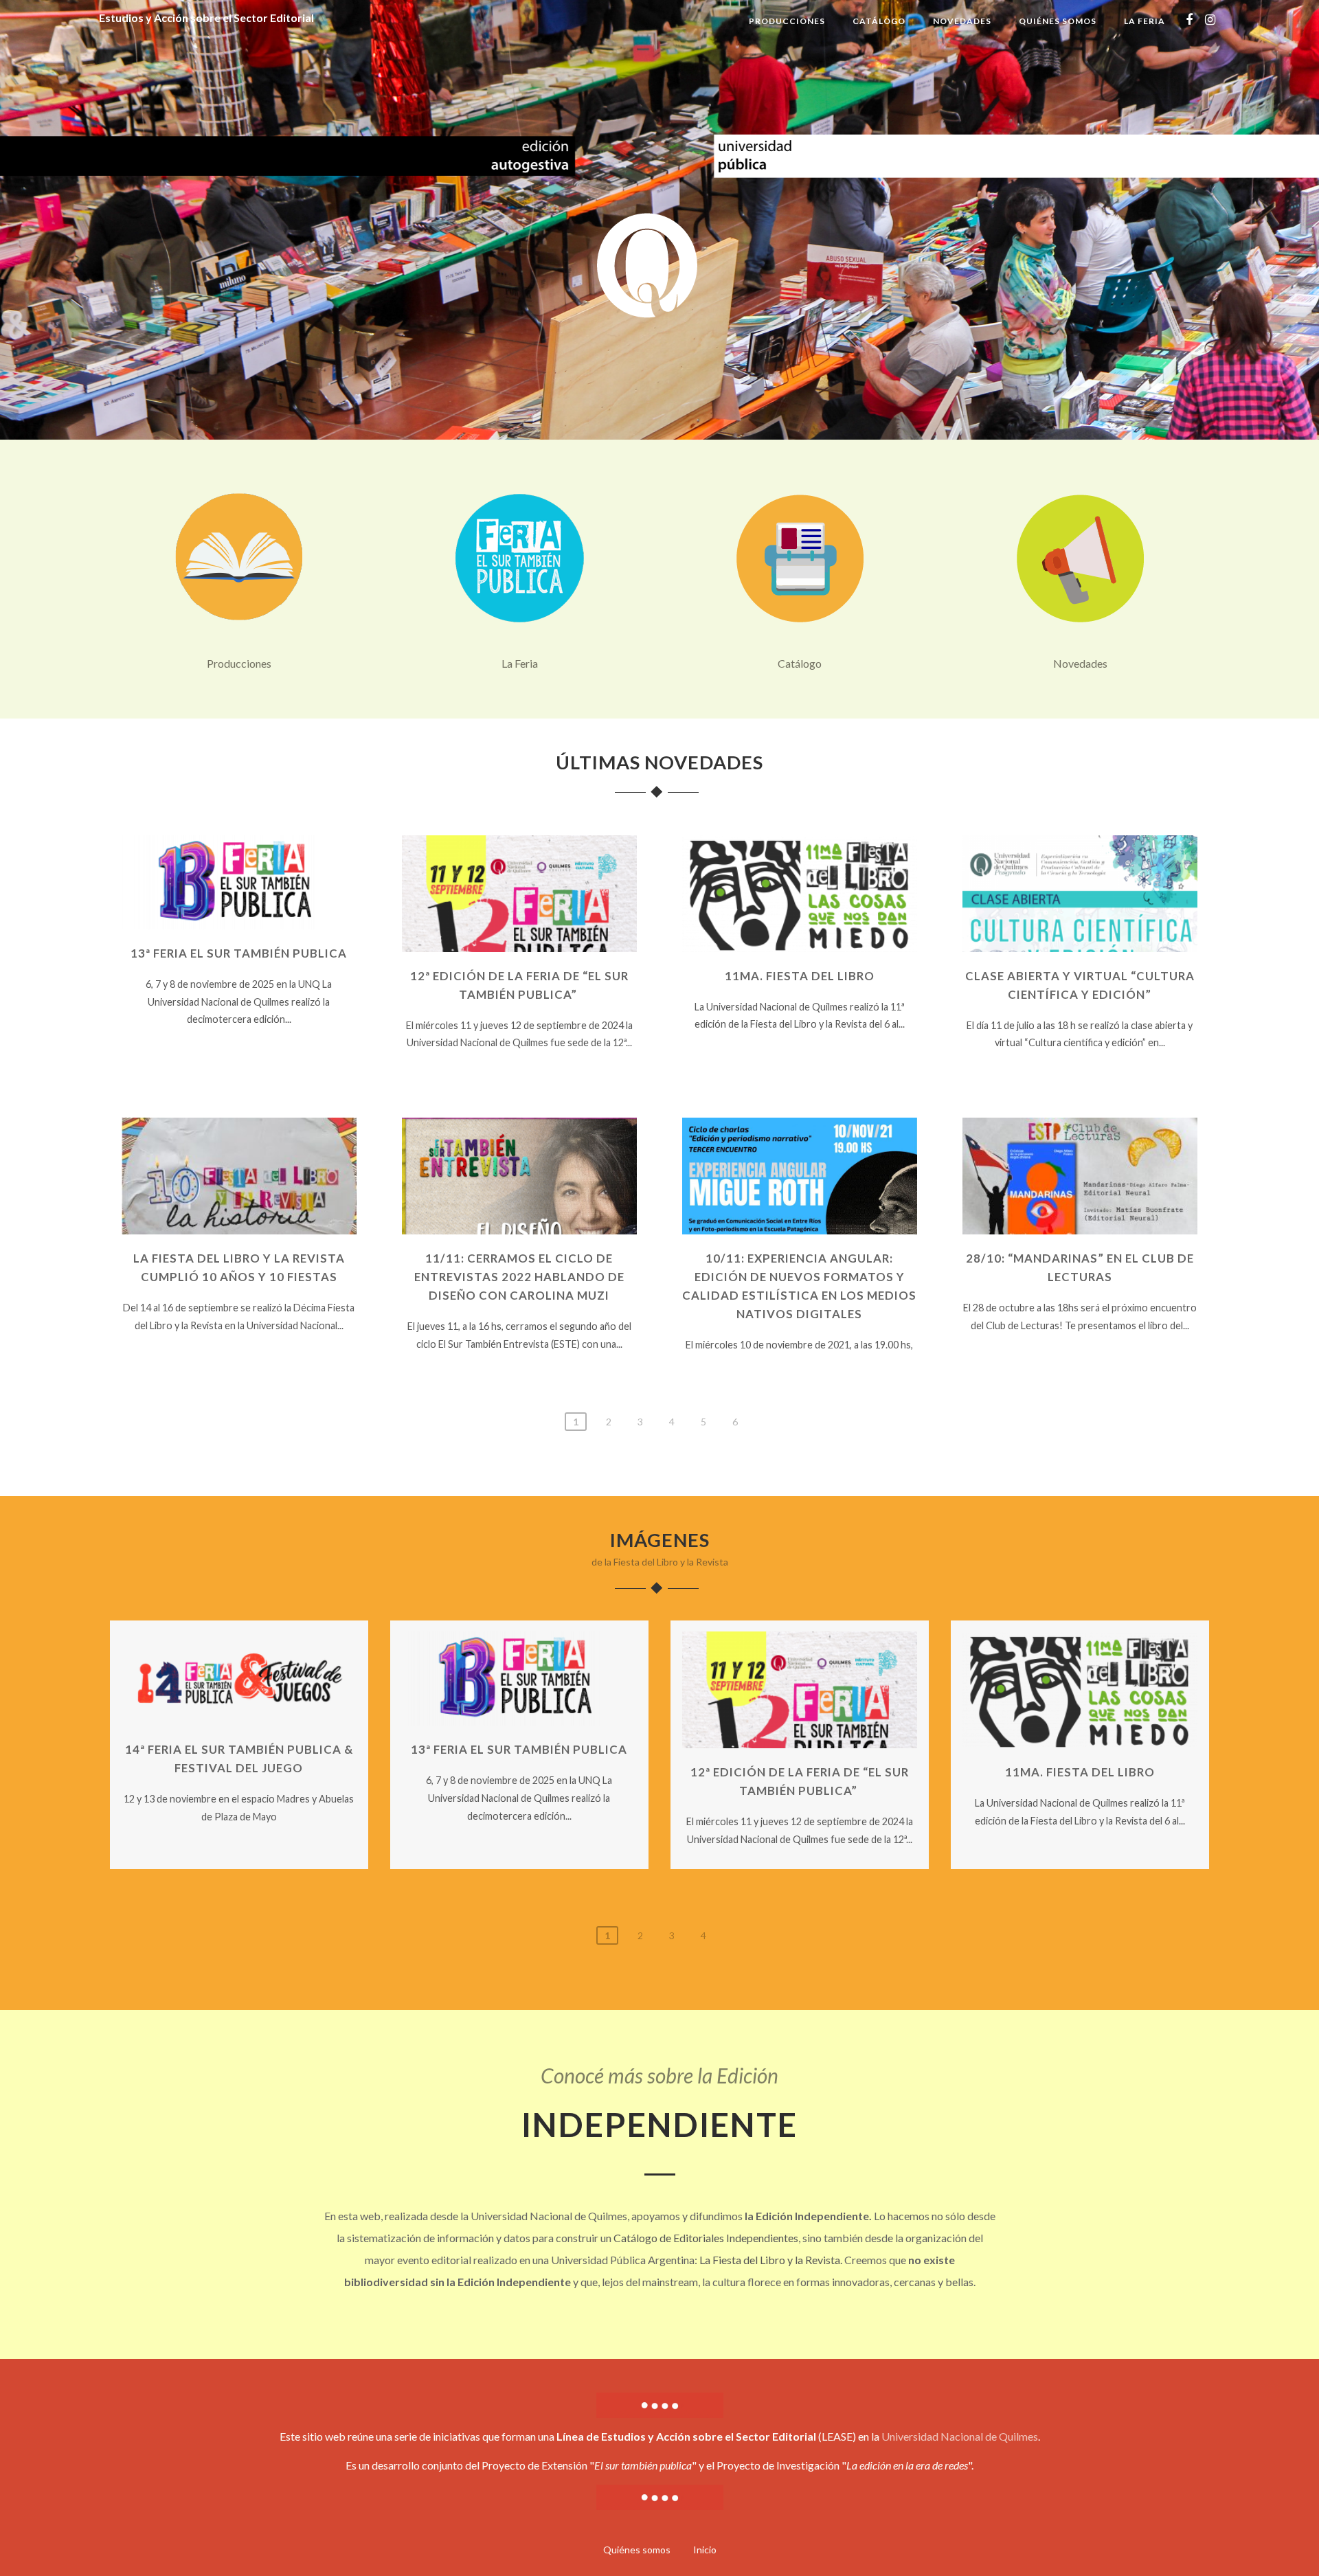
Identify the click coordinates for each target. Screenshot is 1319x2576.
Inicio (705, 2550)
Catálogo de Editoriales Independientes (706, 2238)
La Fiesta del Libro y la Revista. (771, 2260)
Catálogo (879, 21)
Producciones (787, 21)
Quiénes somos (1058, 21)
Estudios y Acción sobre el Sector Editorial (206, 18)
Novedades (962, 21)
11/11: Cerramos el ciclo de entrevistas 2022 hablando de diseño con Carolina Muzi (519, 1277)
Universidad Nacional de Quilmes (960, 2436)
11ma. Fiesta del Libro (800, 976)
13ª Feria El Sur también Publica (239, 953)
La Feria (1145, 21)
